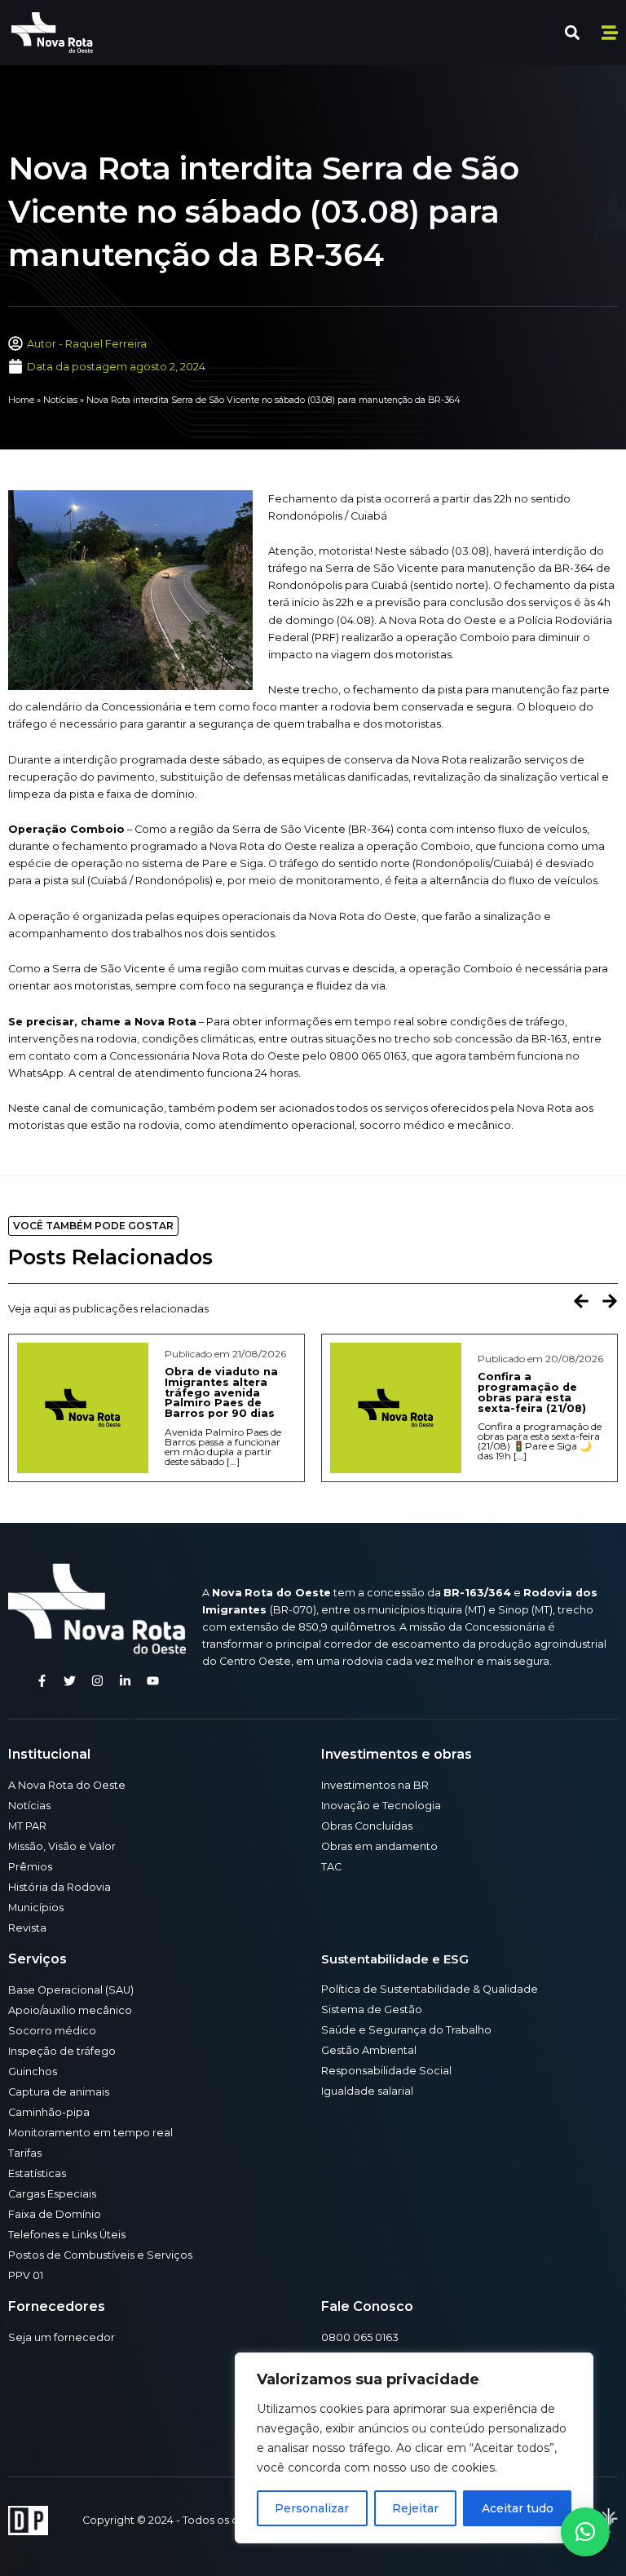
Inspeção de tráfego (62, 2051)
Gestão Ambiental (369, 2050)
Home (21, 400)
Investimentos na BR (375, 1785)
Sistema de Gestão (372, 2009)
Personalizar (312, 2508)
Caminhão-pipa (49, 2112)
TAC (331, 1867)
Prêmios (30, 1867)
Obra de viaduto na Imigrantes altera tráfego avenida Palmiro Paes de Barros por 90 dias (221, 1392)
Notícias (60, 400)
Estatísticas (37, 2173)
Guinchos (33, 2071)
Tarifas (25, 2153)
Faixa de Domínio (55, 2214)
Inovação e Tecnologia (381, 1806)
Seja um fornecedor (62, 2337)
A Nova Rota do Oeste (67, 1785)
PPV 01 (26, 2275)
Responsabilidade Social (386, 2071)
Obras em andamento (379, 1846)
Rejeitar (415, 2508)
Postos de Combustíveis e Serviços (100, 2255)
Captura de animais (59, 2092)
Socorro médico (52, 2031)
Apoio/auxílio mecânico (70, 2010)
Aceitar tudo (518, 2508)
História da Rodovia (60, 1887)
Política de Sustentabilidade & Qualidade (430, 1989)
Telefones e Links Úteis (67, 2235)
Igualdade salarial (367, 2091)
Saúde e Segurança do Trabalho (406, 2030)
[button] (572, 33)
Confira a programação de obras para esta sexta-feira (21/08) (532, 1392)
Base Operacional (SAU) (71, 1990)
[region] (414, 2448)
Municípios (36, 1908)
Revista (27, 1928)
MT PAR (27, 1826)
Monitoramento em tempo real (90, 2133)
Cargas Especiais (52, 2194)
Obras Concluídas (367, 1826)
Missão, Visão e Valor (62, 1846)
